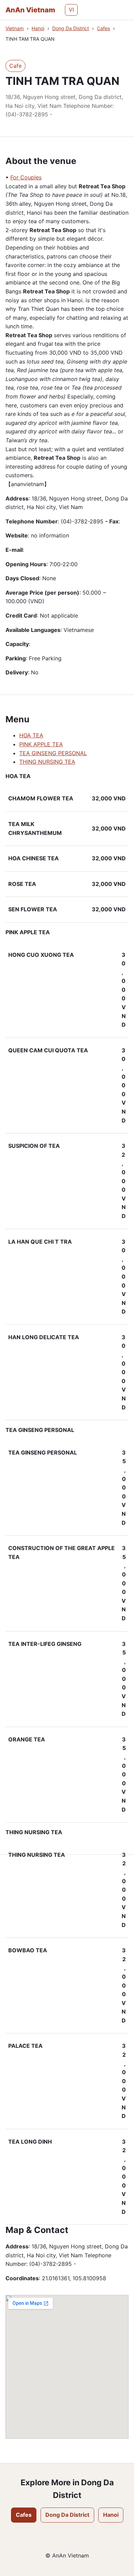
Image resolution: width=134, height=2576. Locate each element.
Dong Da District (71, 28)
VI (71, 10)
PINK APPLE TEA (41, 744)
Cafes (103, 28)
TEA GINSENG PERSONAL (53, 753)
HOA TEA (31, 735)
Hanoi (38, 28)
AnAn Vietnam (30, 10)
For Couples (26, 177)
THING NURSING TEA (47, 762)
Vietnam (15, 28)
